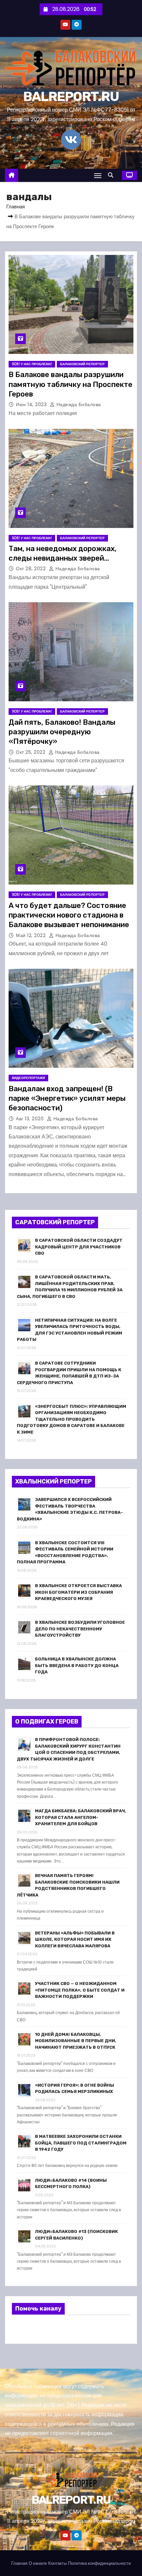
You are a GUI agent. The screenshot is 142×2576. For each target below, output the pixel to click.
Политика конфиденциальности (99, 2563)
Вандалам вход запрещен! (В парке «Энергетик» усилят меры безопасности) (67, 1098)
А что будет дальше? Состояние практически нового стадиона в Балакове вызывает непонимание (69, 915)
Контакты (57, 2563)
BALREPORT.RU (71, 97)
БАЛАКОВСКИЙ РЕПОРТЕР (82, 364)
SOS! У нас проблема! (32, 364)
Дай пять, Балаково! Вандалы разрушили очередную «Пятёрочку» (62, 732)
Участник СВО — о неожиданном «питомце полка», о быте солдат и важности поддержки (80, 1990)
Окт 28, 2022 (32, 569)
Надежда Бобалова (78, 404)
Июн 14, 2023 (32, 404)
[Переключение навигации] (98, 175)
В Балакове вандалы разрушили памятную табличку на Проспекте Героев (71, 384)
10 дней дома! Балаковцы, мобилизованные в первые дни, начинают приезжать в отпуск (76, 2041)
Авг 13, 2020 (31, 1119)
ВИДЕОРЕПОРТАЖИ (28, 1078)
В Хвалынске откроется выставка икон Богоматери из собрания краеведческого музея (78, 1592)
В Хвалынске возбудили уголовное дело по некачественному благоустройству (80, 1629)
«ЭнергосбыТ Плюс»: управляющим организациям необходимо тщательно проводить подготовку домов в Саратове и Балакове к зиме (71, 1419)
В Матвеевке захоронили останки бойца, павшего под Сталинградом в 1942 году (81, 2143)
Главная (16, 207)
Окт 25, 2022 (31, 752)
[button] (112, 175)
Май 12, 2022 (32, 935)
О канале (38, 2563)
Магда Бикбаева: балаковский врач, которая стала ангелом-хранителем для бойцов (81, 1817)
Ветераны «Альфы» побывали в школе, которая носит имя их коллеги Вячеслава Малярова (75, 1939)
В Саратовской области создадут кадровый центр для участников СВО (79, 1247)
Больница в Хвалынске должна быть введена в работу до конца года (77, 1665)
